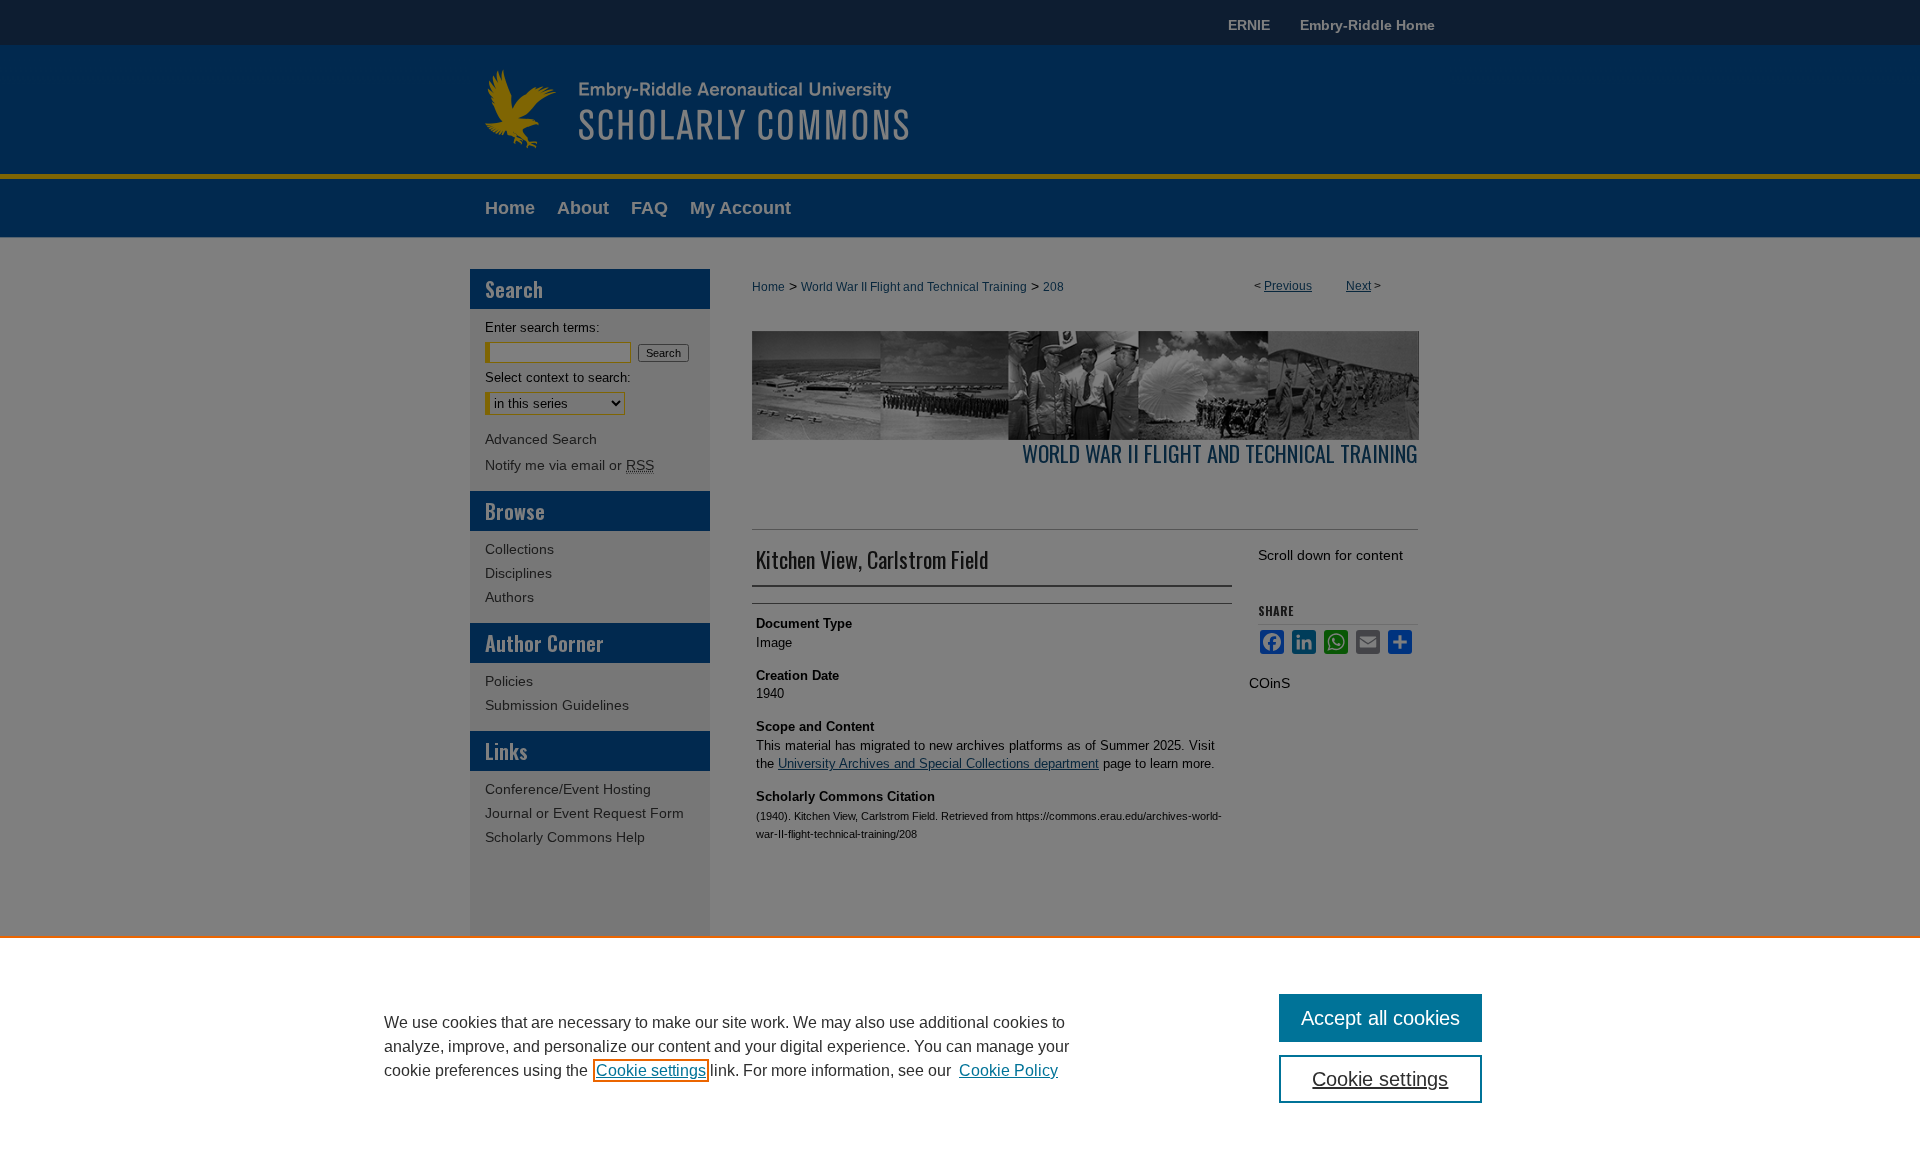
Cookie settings (651, 1070)
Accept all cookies (1380, 1018)
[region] (960, 1046)
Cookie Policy (1008, 1070)
